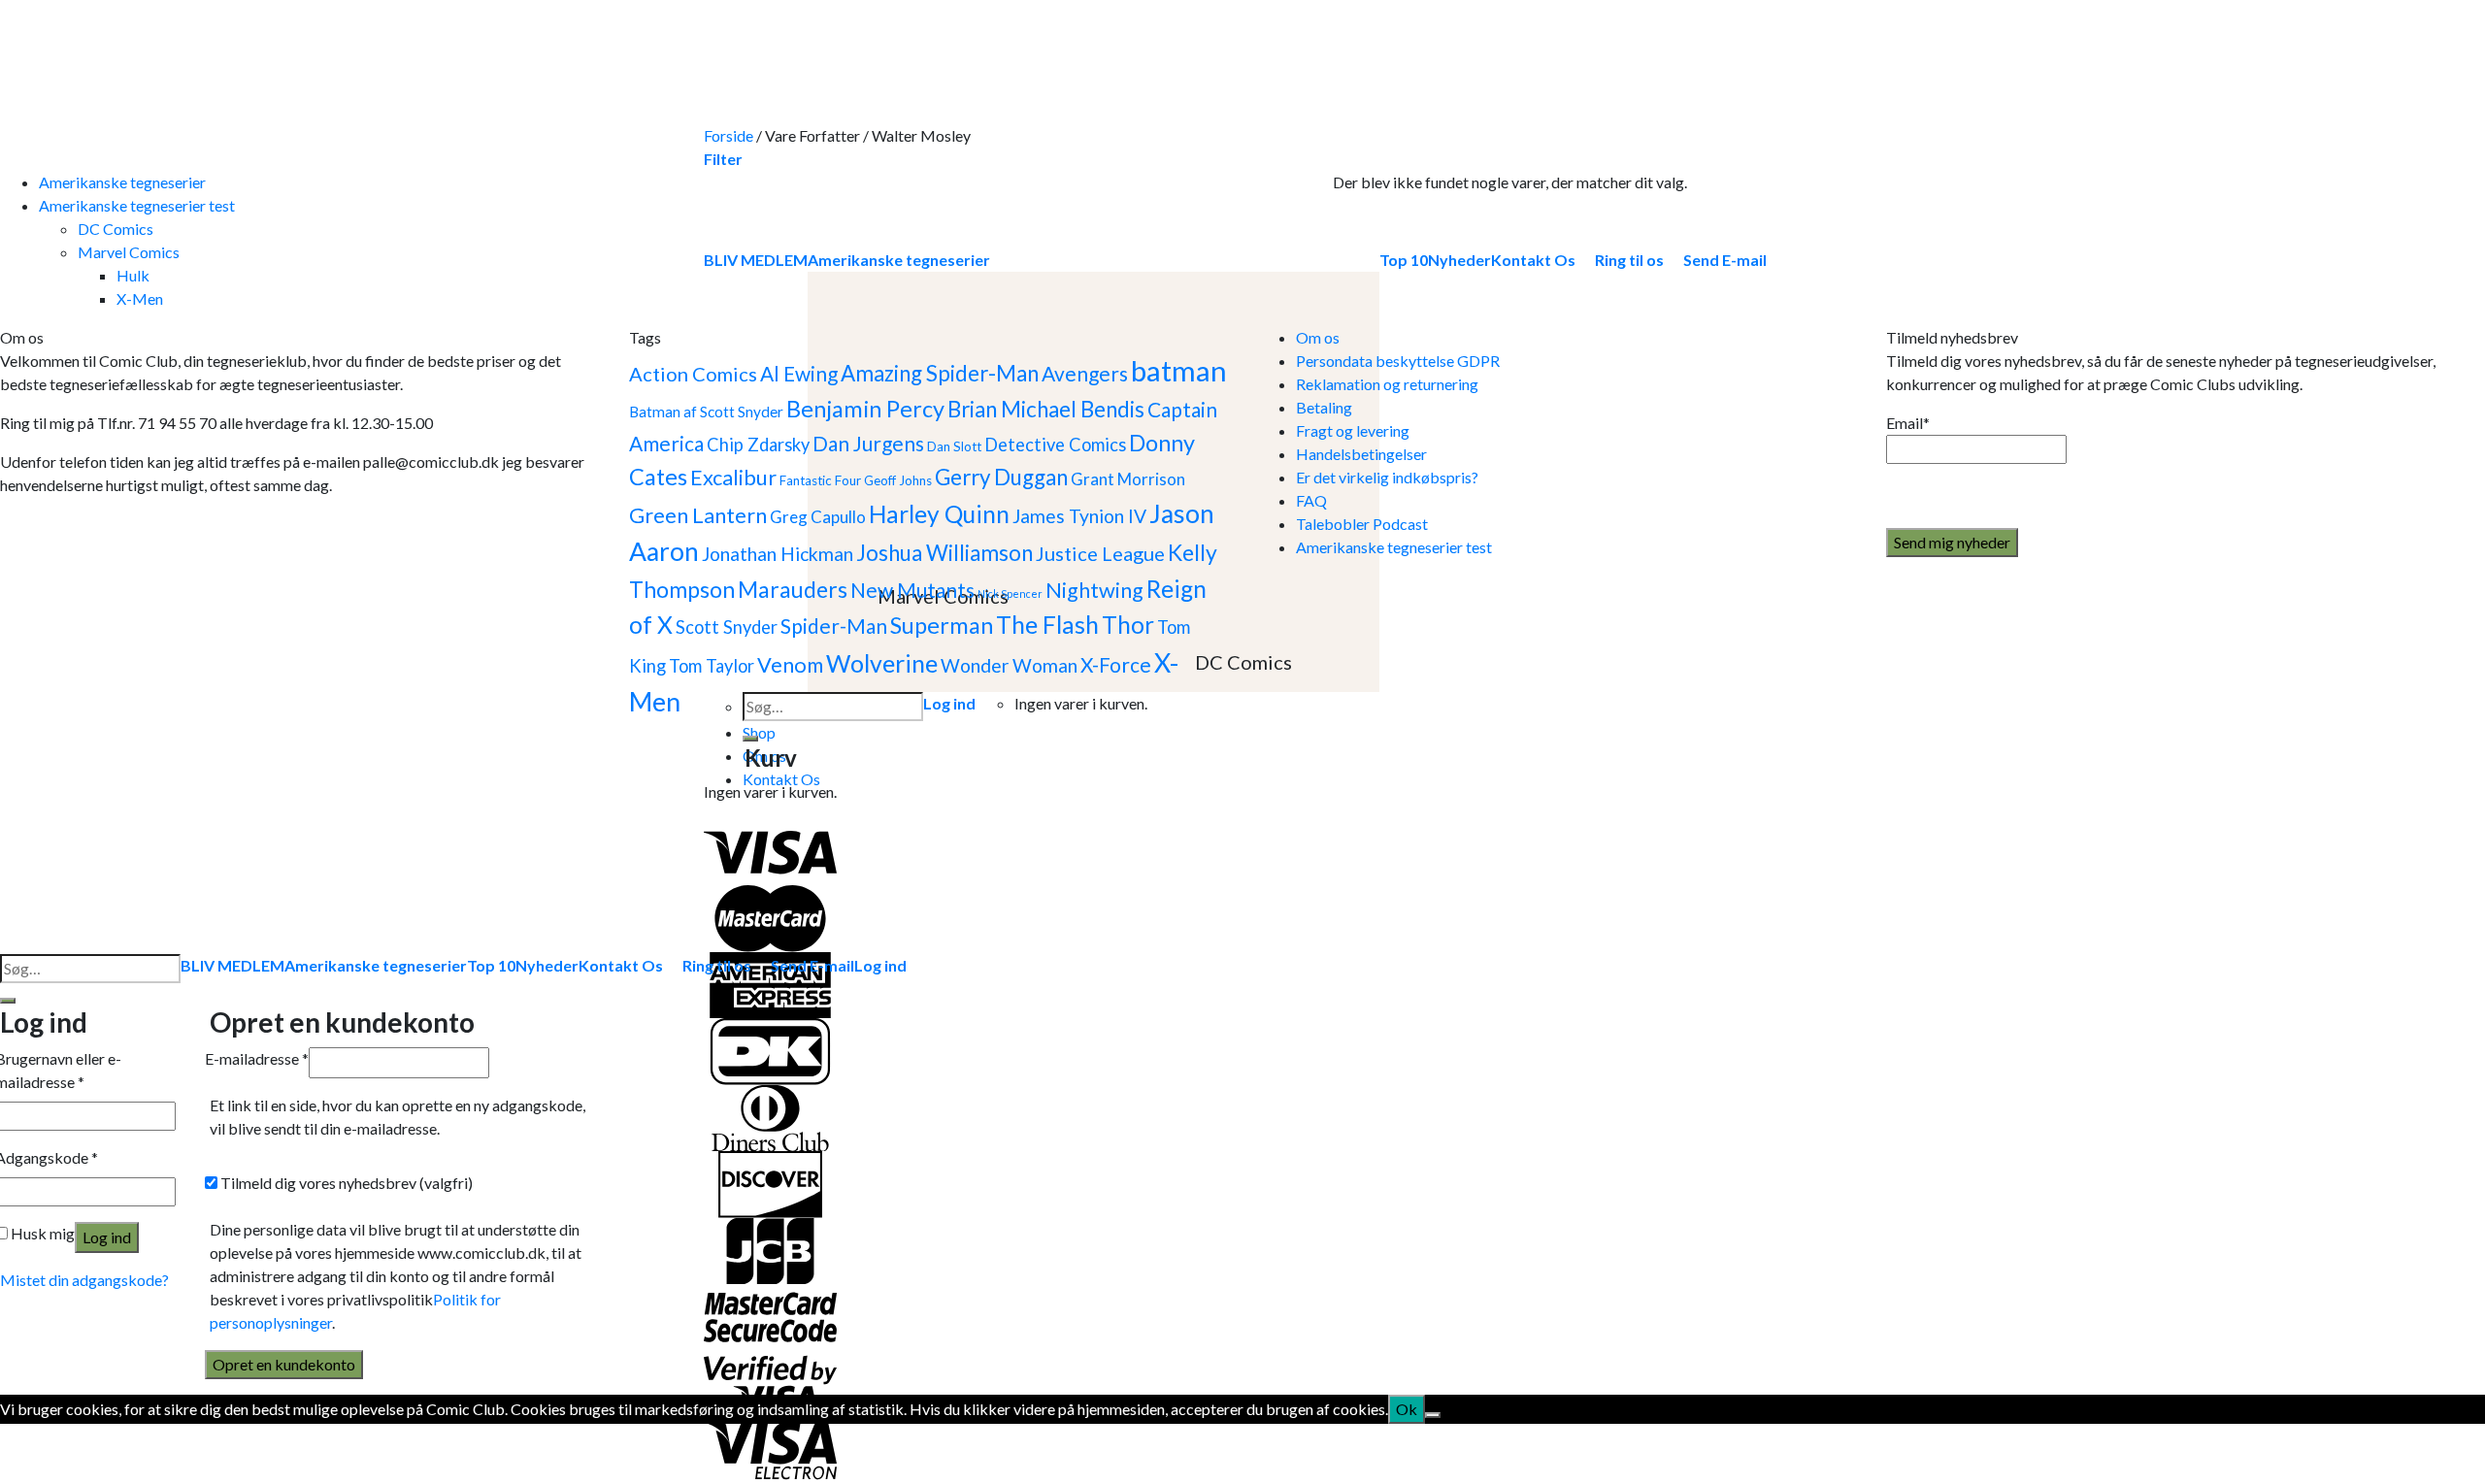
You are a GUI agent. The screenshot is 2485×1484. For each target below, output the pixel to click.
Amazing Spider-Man (940, 373)
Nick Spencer (1010, 594)
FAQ (1311, 500)
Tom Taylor (712, 666)
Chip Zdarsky (758, 445)
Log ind (107, 1237)
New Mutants (912, 590)
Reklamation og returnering (1387, 384)
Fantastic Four (820, 480)
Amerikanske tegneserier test (137, 205)
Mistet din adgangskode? (84, 1280)
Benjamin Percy (865, 409)
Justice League (1100, 553)
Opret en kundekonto (284, 1364)
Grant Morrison (1128, 479)
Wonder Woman (1009, 665)
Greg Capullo (818, 517)
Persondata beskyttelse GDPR (1398, 361)
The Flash (1047, 625)
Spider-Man (834, 626)
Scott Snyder (727, 627)
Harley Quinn (939, 514)
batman (1179, 370)
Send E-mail (812, 965)
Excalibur (733, 478)
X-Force (1116, 664)
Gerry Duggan (1001, 477)
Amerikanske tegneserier (122, 182)
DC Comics (116, 229)
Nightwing (1094, 590)
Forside (729, 135)
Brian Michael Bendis (1046, 409)
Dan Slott (954, 446)
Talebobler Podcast (1362, 524)
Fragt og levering (1353, 430)
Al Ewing (799, 373)
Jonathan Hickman (778, 554)
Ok (1407, 1409)
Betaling (1324, 407)
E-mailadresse (257, 1058)
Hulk (133, 275)
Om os (1318, 337)
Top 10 (491, 965)
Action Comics (693, 374)
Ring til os (717, 965)
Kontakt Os (621, 965)
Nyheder (547, 965)
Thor (1128, 625)
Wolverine (882, 663)
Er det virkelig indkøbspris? (1387, 477)
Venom (790, 665)
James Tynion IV (1079, 516)
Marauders (793, 589)
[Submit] (750, 739)
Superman (942, 625)
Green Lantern (698, 515)
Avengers (1085, 373)
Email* (1908, 423)
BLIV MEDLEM (232, 965)
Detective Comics (1055, 445)
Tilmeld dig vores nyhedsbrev (345, 1183)
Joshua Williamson (944, 553)
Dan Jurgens (868, 443)
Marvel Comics (129, 252)
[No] (1433, 1415)
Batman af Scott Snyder (706, 412)
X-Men (140, 298)
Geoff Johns (898, 480)
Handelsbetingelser (1361, 454)
